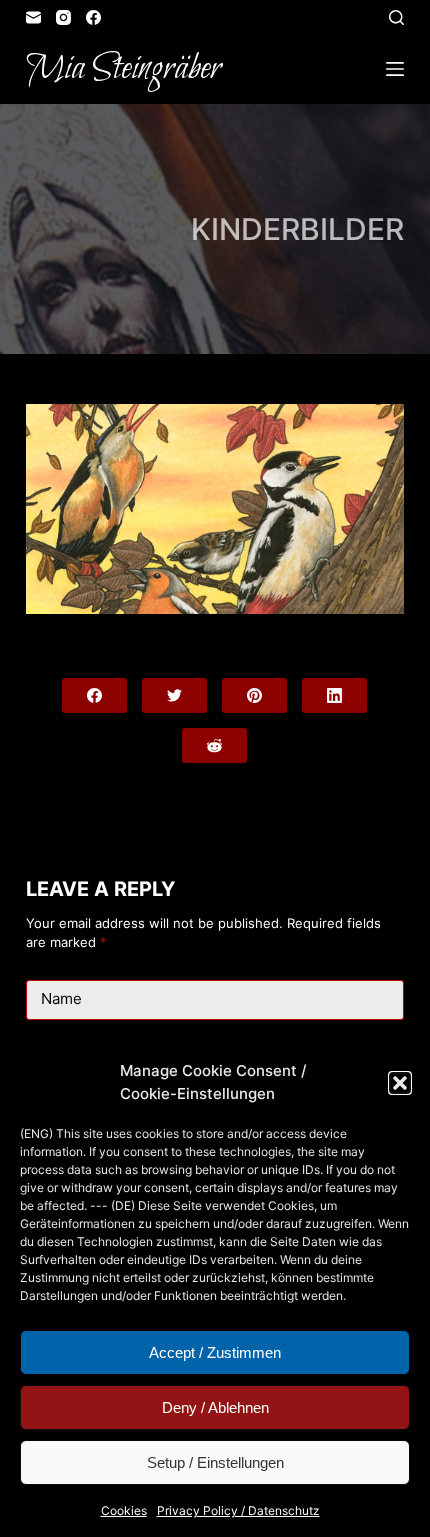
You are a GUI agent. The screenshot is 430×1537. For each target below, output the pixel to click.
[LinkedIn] (334, 695)
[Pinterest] (254, 695)
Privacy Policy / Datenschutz (238, 1510)
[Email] (33, 17)
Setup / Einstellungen (215, 1462)
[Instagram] (63, 17)
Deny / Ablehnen (215, 1407)
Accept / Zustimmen (215, 1352)
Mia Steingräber (123, 69)
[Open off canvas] (395, 69)
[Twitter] (174, 695)
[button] (400, 1083)
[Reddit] (214, 745)
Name (61, 998)
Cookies (124, 1510)
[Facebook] (93, 17)
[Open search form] (396, 17)
